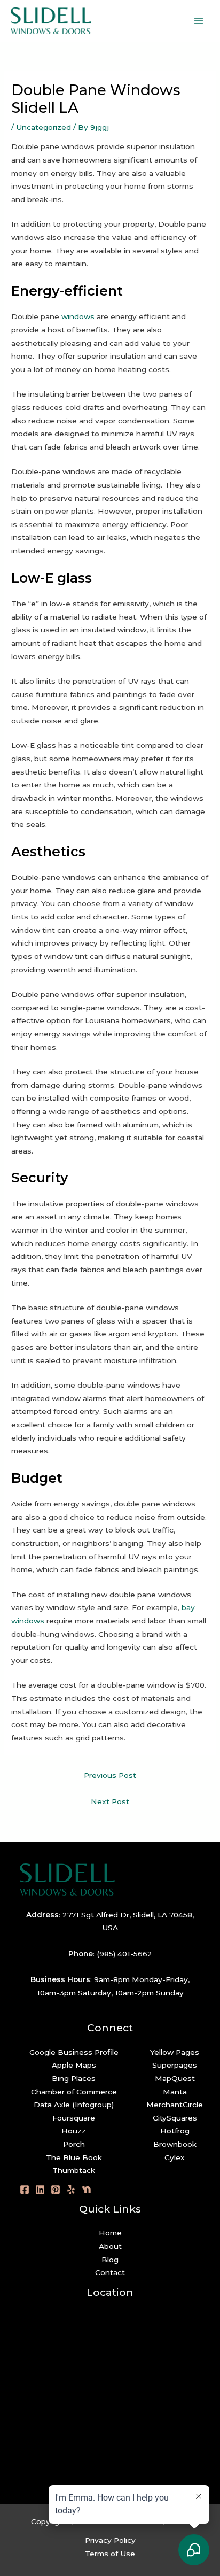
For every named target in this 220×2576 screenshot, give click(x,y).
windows (78, 316)
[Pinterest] (56, 2190)
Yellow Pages (175, 2052)
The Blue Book (74, 2157)
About (110, 2246)
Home (110, 2233)
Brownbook (175, 2144)
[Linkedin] (40, 2190)
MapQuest (175, 2078)
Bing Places (74, 2078)
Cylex (175, 2157)
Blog (110, 2260)
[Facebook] (25, 2190)
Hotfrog (175, 2131)
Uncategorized (44, 127)
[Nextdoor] (87, 2190)
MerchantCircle (175, 2105)
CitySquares (175, 2118)
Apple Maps (74, 2065)
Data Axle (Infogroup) (74, 2105)
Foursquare (74, 2118)
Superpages (175, 2065)
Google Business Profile (74, 2052)
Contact (110, 2272)
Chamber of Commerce (74, 2092)
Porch (74, 2144)
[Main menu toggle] (199, 21)
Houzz (74, 2131)
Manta (175, 2092)
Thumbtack (74, 2170)
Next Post (110, 1801)
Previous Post (110, 1775)
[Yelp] (71, 2190)
